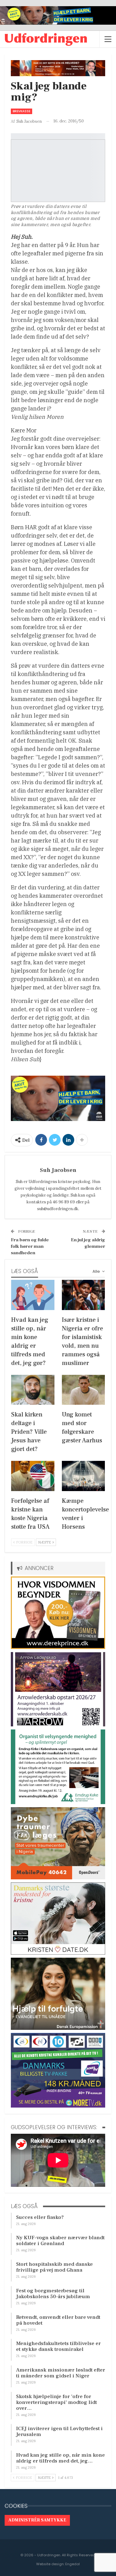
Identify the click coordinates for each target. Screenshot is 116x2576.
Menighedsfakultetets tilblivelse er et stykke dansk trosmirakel (58, 2346)
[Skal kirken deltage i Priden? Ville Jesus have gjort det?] (33, 1390)
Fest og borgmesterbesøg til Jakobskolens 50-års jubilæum (53, 2294)
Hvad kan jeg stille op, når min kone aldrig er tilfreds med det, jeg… (60, 2458)
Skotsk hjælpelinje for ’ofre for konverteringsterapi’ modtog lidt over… (56, 2402)
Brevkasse (21, 111)
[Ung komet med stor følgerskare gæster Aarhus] (84, 1390)
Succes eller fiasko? (40, 2217)
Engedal (73, 2564)
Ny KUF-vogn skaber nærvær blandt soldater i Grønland (60, 2241)
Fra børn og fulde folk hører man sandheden (30, 1246)
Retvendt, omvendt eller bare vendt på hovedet (58, 2320)
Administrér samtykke (37, 2520)
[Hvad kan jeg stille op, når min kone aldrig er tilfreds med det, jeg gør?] (33, 1295)
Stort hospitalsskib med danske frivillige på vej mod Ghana (54, 2267)
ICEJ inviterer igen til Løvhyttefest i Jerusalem (59, 2432)
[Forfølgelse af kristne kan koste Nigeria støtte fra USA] (33, 1476)
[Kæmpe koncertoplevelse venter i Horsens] (84, 1476)
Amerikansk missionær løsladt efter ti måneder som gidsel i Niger (61, 2373)
